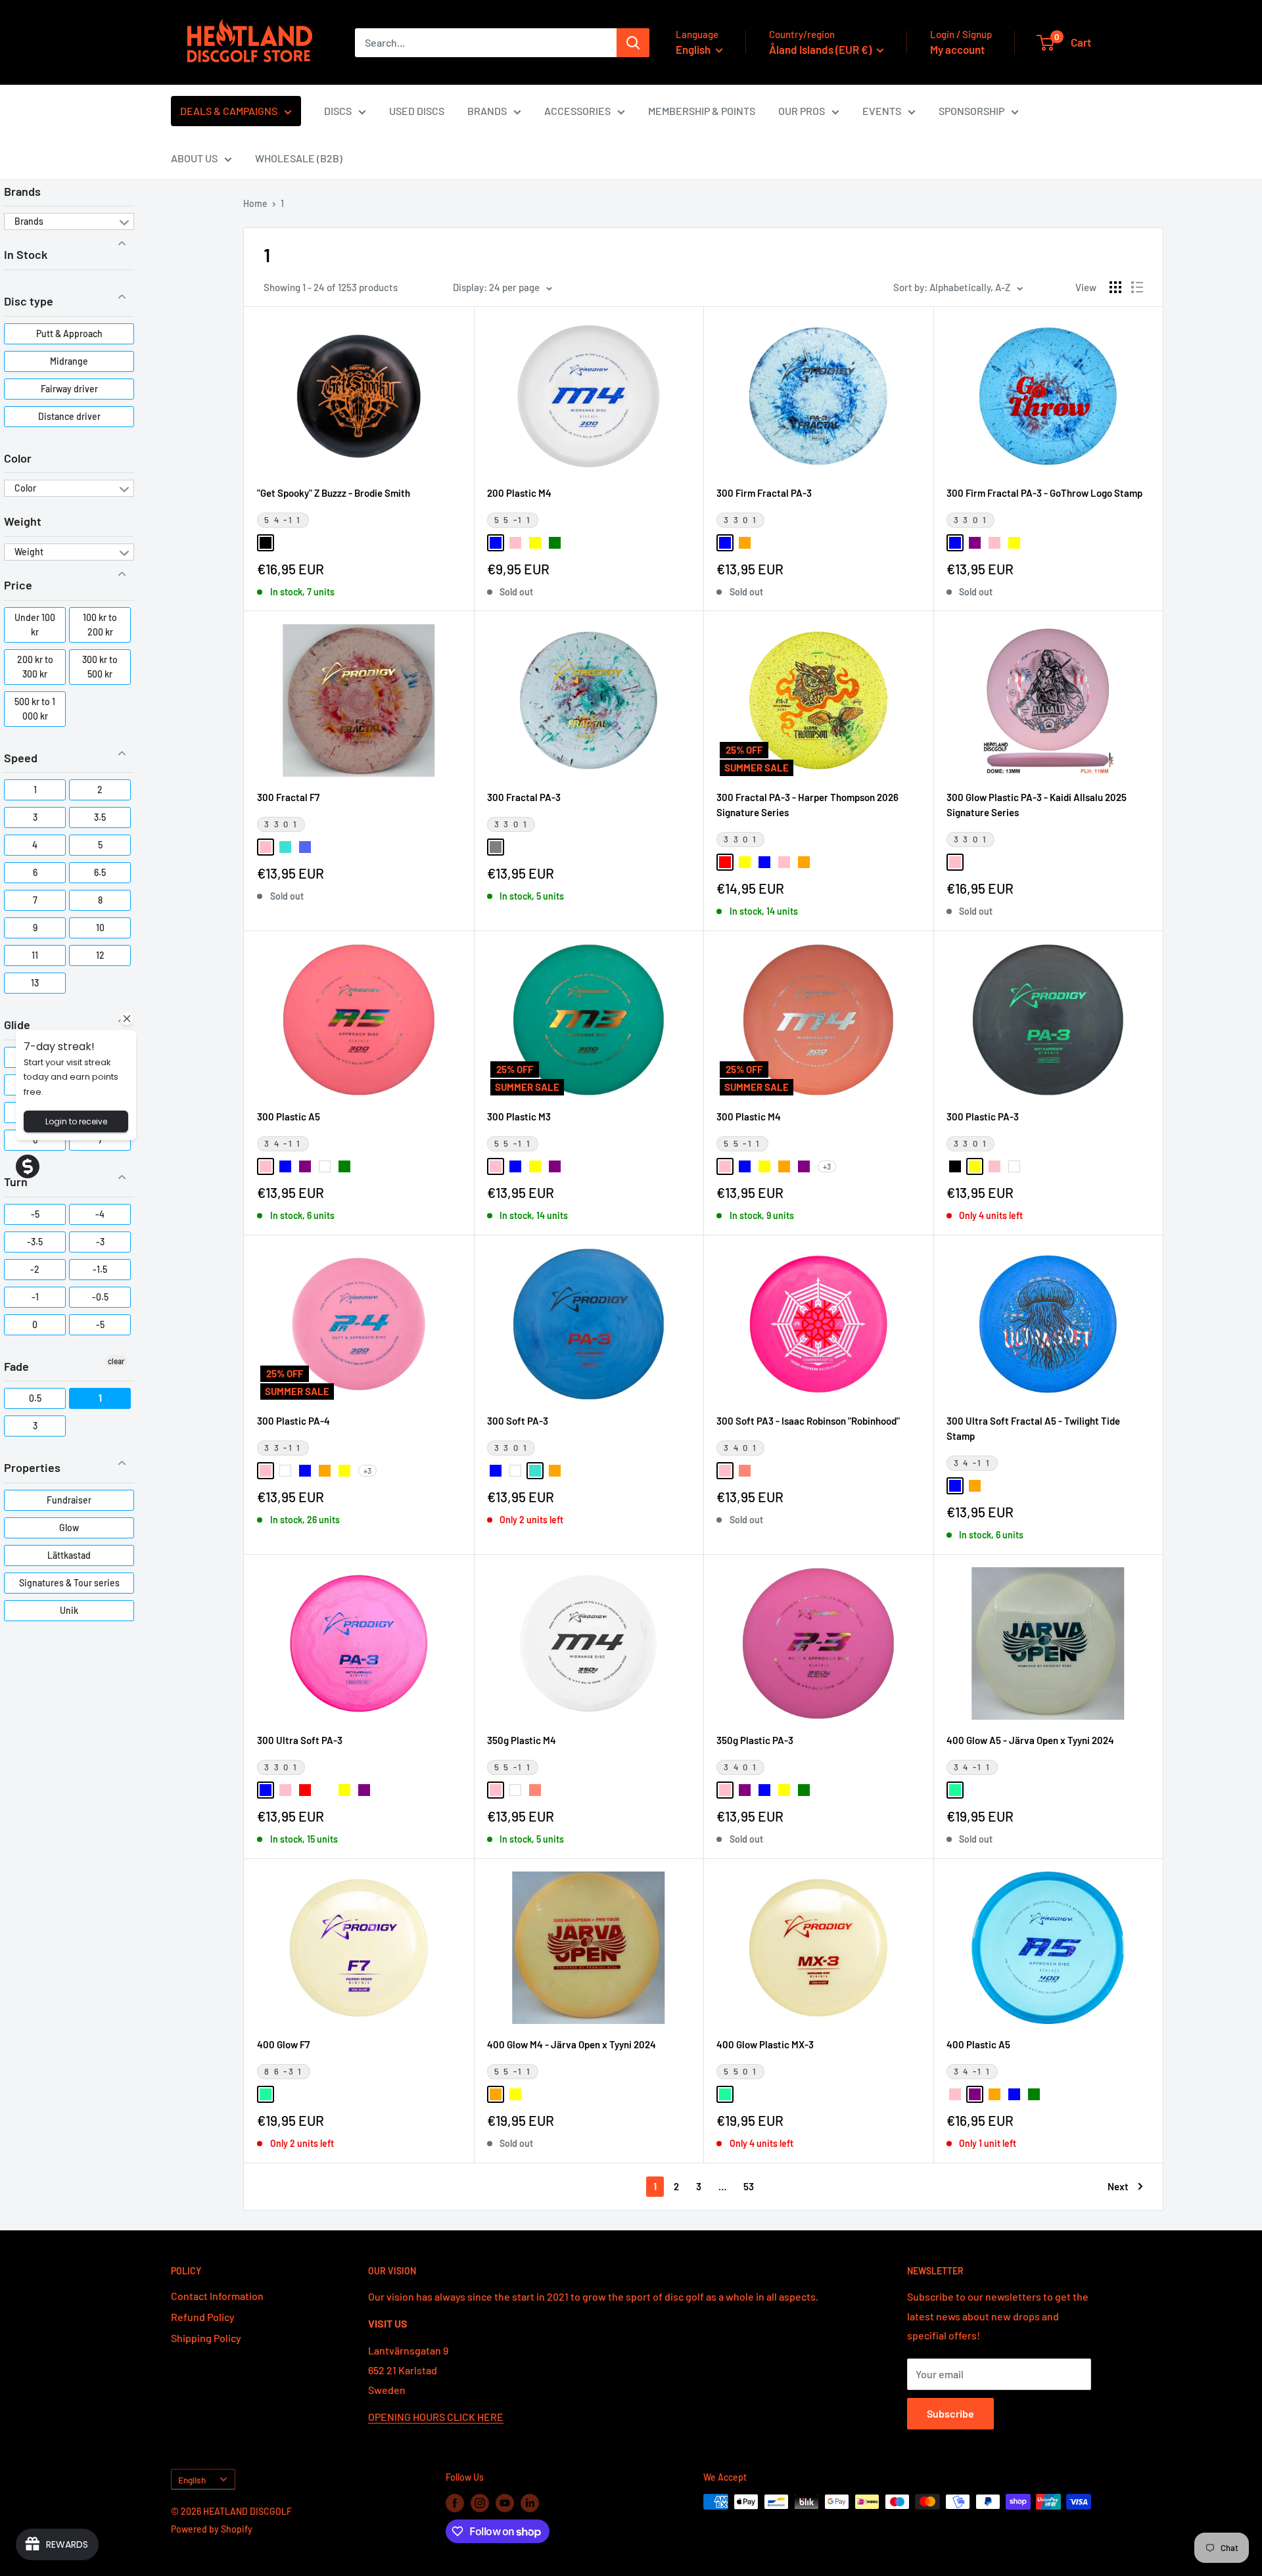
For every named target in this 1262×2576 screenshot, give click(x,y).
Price (18, 585)
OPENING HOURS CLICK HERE (436, 2417)
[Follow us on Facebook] (455, 2503)
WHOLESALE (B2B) (299, 158)
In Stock (26, 254)
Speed (21, 758)
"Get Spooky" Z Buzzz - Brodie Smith (334, 493)
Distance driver (69, 416)
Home (255, 203)
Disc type (29, 301)
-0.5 (100, 1297)
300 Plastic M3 (519, 1116)
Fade (16, 1366)
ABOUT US (194, 158)
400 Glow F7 (283, 2044)
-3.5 (35, 1242)
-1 (35, 1297)
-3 (100, 1242)
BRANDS (487, 111)
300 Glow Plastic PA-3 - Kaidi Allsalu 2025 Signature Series (1037, 805)
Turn (16, 1182)
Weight (23, 521)
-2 (35, 1269)
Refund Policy (203, 2317)
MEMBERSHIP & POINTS (702, 111)
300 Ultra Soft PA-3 (300, 1740)
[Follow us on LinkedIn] (530, 2503)
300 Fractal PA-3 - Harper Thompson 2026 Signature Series (807, 805)
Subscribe (950, 2413)
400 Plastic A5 (978, 2044)
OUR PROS (802, 111)
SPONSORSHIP (971, 111)
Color (18, 458)
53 (749, 2186)
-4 (100, 1214)
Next (1118, 2186)
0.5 (35, 1398)
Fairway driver (69, 389)
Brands (22, 191)
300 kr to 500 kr (100, 667)
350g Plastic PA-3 (755, 1740)
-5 (35, 1214)
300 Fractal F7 (288, 797)
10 (100, 928)
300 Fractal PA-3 (524, 797)
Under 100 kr (35, 625)
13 (35, 983)
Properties (32, 1467)
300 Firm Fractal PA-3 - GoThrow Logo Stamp (1044, 493)
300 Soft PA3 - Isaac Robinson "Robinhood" (808, 1421)
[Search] (633, 43)
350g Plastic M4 (522, 1740)
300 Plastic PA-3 (983, 1116)
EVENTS (882, 111)
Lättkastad (69, 1555)
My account (957, 49)
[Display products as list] (1137, 287)
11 (35, 955)
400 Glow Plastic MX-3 (765, 2044)
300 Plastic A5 (289, 1116)
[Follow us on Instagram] (480, 2503)
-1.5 (100, 1269)
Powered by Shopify (212, 2529)
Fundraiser (69, 1500)
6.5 (100, 872)
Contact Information (217, 2296)
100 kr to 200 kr (100, 625)
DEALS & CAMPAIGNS (229, 111)
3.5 (100, 817)
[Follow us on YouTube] (505, 2503)
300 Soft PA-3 (518, 1421)
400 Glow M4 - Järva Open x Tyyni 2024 (572, 2044)
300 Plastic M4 (749, 1116)
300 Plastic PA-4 (293, 1421)
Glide (17, 1024)
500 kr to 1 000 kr (35, 709)
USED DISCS (417, 111)
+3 (827, 1166)
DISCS (338, 111)
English (192, 2480)
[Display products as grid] (1115, 287)
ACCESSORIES (577, 111)
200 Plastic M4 (519, 493)
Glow (69, 1528)
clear (116, 1361)
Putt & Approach (69, 333)
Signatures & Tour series (69, 1583)
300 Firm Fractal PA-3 (764, 493)
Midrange (69, 361)
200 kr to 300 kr (35, 667)
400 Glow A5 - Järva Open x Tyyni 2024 (1030, 1740)
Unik (69, 1610)
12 (100, 955)
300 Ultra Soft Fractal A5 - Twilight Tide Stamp (1033, 1428)
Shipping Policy (206, 2338)
